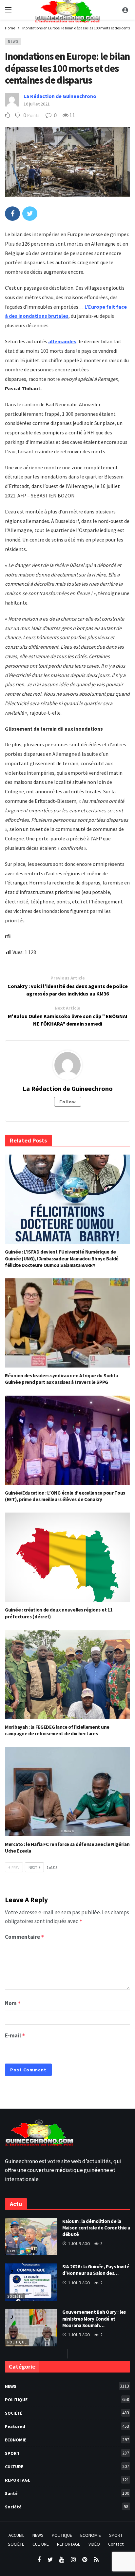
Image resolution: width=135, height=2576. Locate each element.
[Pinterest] (85, 2560)
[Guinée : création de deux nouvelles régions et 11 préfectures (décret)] (67, 1557)
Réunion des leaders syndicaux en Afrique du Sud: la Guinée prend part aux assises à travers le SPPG (61, 1379)
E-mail (15, 2035)
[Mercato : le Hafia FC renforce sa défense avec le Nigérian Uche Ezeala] (67, 1792)
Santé (67, 2493)
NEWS (13, 41)
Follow (68, 1102)
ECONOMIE (67, 2440)
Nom (13, 2003)
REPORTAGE (67, 2480)
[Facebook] (39, 2560)
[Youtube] (62, 2560)
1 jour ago (79, 2244)
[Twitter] (50, 2560)
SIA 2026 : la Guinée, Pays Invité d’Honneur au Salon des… (96, 2270)
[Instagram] (73, 2560)
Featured (67, 2426)
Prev (15, 1867)
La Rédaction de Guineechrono (60, 96)
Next (33, 1867)
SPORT (67, 2453)
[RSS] (96, 2560)
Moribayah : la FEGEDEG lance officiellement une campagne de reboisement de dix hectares (57, 1730)
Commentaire (25, 1937)
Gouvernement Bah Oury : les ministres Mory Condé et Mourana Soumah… (94, 2319)
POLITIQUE (17, 2342)
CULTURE (67, 2466)
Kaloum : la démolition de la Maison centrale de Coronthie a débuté (96, 2228)
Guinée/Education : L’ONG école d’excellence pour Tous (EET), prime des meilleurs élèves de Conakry (65, 1496)
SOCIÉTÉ (67, 2413)
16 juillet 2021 (37, 104)
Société (15, 2296)
